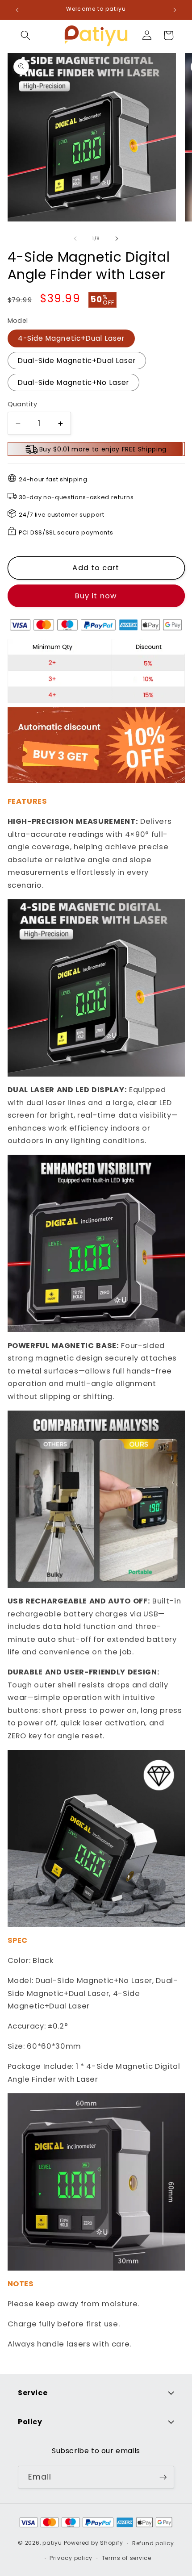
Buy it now (96, 596)
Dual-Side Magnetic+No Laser (74, 382)
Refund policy (153, 2543)
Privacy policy (71, 2558)
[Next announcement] (175, 10)
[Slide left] (75, 238)
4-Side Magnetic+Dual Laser (71, 338)
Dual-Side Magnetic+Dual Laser (77, 361)
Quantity (23, 404)
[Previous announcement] (17, 10)
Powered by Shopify (94, 2543)
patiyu (52, 2543)
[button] (25, 35)
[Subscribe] (163, 2477)
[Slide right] (117, 238)
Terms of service (127, 2558)
